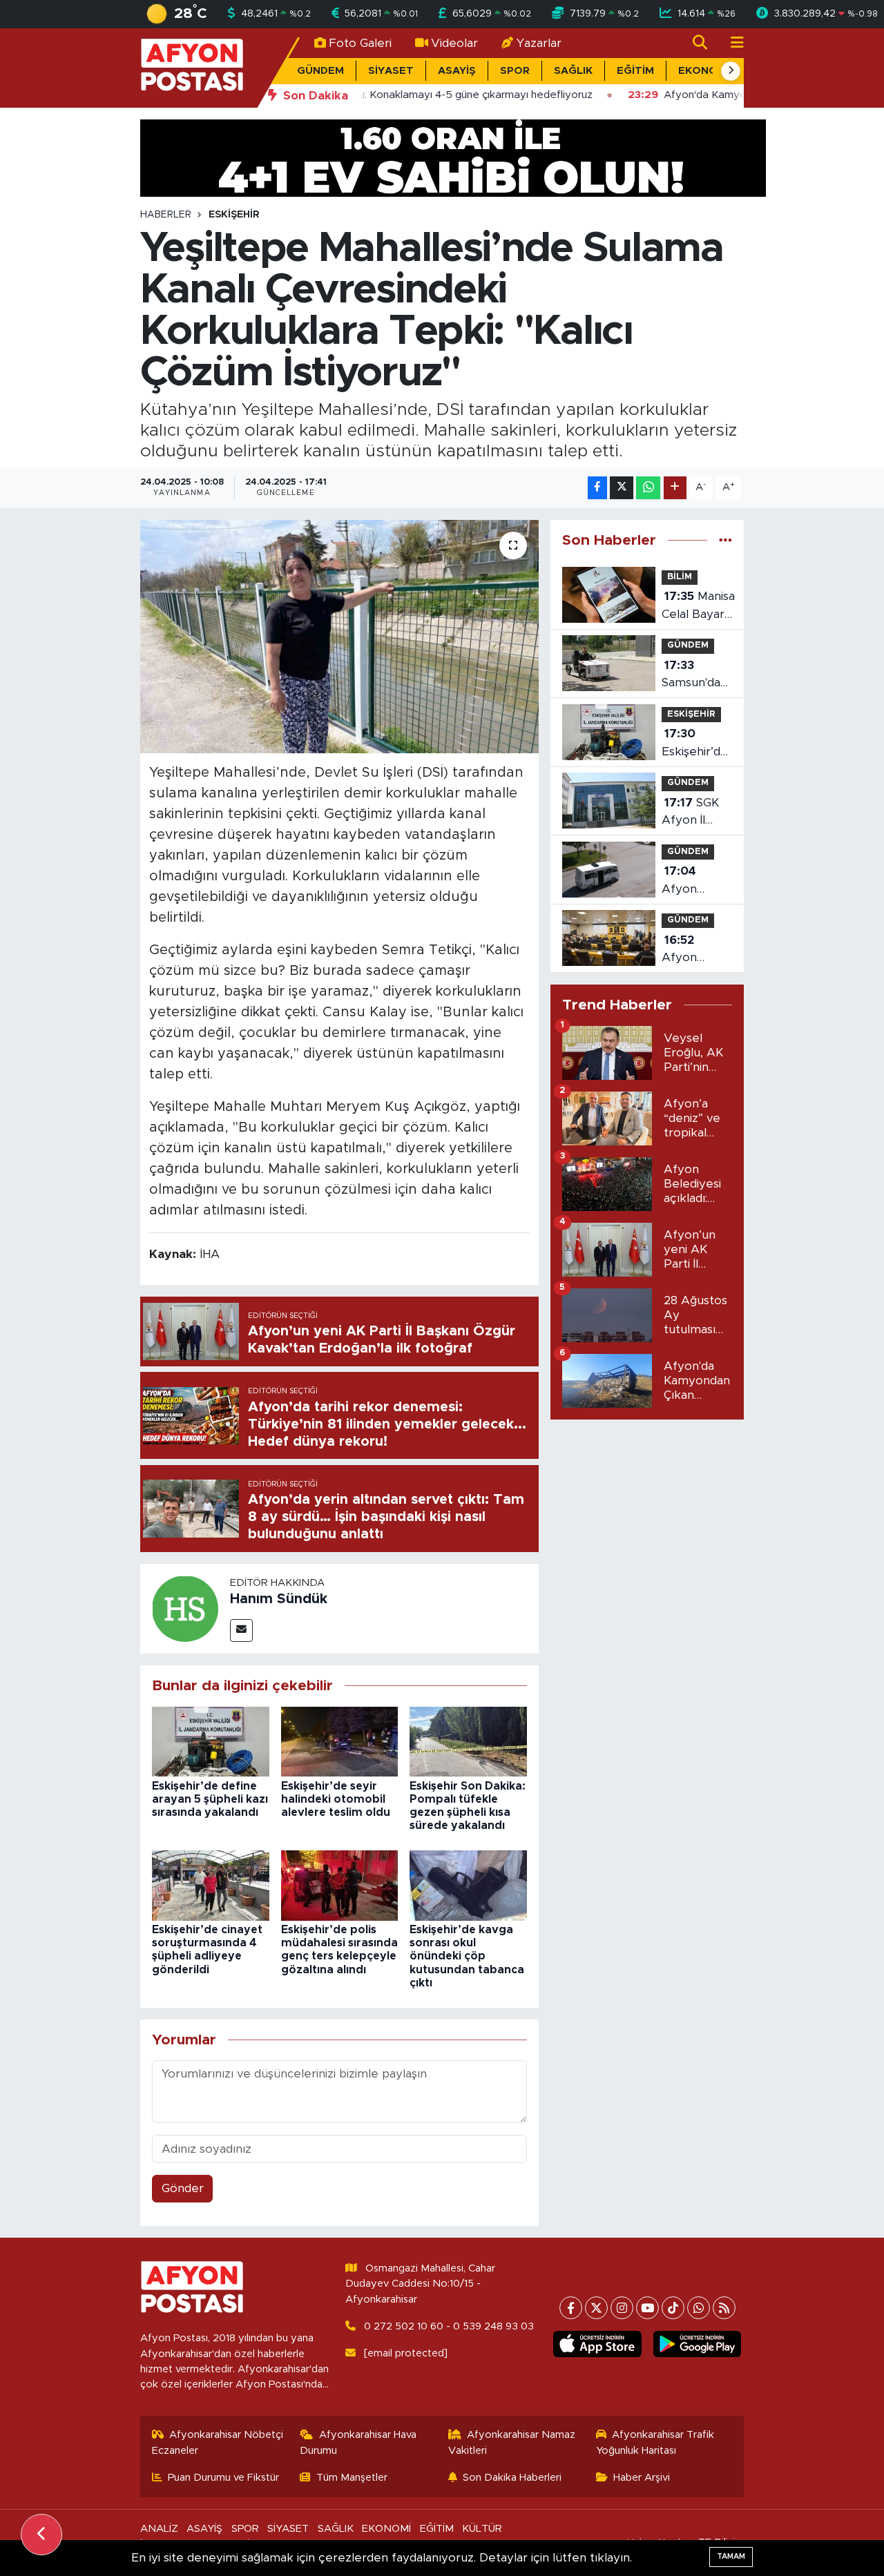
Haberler (166, 215)
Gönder (183, 2188)
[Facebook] (571, 2308)
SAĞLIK (573, 71)
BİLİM (680, 577)
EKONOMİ (704, 71)
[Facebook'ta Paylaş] (597, 488)
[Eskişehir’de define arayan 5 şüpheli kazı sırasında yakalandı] (211, 1741)
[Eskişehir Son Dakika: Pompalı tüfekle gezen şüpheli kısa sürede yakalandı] (468, 1741)
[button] (731, 71)
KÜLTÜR (482, 2529)
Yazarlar (539, 43)
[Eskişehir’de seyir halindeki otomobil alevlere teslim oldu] (340, 1741)
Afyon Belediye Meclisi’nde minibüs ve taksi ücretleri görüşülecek (696, 881)
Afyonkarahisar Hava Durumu (358, 2442)
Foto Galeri (360, 43)
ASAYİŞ (457, 71)
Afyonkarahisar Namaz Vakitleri (512, 2442)
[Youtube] (647, 2308)
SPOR (515, 71)
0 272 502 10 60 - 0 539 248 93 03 (449, 2326)
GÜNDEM (320, 71)
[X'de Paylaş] (622, 488)
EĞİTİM (635, 71)
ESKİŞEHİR (234, 215)
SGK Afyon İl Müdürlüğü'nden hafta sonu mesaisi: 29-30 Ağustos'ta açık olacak (707, 813)
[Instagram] (622, 2308)
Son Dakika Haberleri (512, 2478)
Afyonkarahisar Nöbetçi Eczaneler (218, 2442)
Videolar (454, 43)
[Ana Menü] (731, 43)
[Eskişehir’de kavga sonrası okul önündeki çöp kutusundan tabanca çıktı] (468, 1885)
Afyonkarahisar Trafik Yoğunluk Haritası (655, 2442)
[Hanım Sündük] (185, 1608)
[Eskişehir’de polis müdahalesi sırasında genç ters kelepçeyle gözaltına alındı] (340, 1885)
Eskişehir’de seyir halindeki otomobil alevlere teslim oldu (336, 1799)
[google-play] (697, 2344)
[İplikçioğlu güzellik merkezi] (453, 157)
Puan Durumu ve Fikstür (223, 2478)
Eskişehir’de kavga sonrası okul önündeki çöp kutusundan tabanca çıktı (467, 1956)
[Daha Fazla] (675, 488)
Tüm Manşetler (352, 2478)
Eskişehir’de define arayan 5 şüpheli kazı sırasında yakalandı (210, 1799)
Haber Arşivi (642, 2478)
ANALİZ (159, 2529)
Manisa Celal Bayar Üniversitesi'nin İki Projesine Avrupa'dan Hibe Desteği (703, 607)
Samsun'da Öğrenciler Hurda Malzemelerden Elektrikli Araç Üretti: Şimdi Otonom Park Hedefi (706, 676)
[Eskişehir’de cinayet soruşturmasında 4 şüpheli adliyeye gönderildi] (211, 1885)
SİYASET (391, 71)
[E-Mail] (241, 1630)
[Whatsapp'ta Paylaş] (648, 488)
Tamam (731, 2556)
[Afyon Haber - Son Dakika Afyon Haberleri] (192, 67)
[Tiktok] (673, 2308)
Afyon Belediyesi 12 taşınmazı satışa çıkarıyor (695, 950)
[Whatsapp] (699, 2308)
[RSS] (724, 2308)
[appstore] (597, 2344)
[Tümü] (726, 540)
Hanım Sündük (279, 1599)
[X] (596, 2308)
